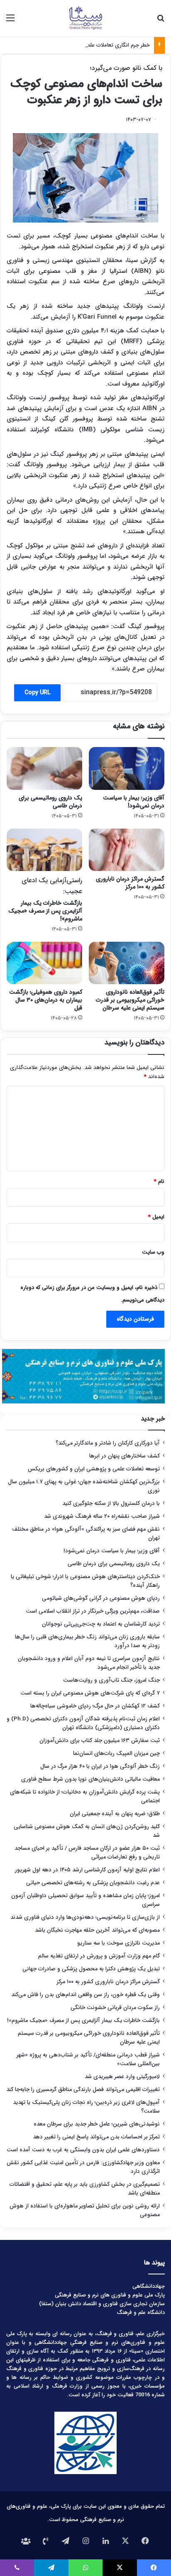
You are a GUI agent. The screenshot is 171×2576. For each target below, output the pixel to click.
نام (159, 1182)
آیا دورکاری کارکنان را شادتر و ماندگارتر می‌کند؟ (108, 1443)
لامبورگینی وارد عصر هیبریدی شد (122, 2077)
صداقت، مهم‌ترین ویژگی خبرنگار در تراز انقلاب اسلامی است (93, 1611)
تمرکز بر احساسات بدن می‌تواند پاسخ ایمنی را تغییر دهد (96, 2137)
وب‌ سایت (153, 1252)
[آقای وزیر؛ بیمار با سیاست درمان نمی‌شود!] (127, 768)
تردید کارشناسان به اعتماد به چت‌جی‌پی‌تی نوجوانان (101, 1624)
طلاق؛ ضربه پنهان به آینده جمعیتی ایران (115, 1814)
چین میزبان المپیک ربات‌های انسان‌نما (116, 1753)
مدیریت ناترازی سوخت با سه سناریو (118, 1943)
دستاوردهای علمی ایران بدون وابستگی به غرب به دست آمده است (83, 2150)
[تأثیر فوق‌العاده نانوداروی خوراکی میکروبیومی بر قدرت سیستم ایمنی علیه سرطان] (127, 963)
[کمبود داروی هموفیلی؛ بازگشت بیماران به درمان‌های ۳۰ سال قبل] (44, 963)
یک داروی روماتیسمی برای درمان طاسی (50, 802)
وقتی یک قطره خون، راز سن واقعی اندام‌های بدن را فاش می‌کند (85, 1995)
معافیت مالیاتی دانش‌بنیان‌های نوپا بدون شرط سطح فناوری (90, 1779)
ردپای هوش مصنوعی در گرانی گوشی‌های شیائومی (101, 1598)
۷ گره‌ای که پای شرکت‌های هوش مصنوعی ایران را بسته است (90, 1693)
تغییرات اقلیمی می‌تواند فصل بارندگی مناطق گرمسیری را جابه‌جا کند (83, 2090)
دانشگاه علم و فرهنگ (141, 2312)
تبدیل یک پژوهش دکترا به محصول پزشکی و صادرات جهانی (91, 1969)
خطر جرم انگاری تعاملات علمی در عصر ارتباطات (98, 45)
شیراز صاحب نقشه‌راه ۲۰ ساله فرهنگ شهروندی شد (102, 1516)
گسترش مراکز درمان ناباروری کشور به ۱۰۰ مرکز (130, 883)
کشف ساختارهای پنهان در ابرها (125, 1456)
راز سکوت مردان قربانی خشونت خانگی (115, 2008)
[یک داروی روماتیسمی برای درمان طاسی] (44, 768)
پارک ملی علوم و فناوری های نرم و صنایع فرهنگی (110, 2295)
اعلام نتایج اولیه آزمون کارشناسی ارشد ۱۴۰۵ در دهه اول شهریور (87, 1870)
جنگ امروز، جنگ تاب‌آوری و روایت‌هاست (111, 1680)
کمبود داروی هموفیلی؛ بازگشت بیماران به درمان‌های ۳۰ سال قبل (46, 1000)
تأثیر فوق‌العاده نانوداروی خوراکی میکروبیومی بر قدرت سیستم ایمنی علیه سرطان (130, 1000)
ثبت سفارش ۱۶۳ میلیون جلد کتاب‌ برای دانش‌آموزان (100, 1741)
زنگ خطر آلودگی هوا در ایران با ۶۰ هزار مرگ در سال (100, 1766)
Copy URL (37, 693)
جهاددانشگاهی (149, 2286)
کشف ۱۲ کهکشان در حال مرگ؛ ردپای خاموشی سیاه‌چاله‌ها (95, 1706)
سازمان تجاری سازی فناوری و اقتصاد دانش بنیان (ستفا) (102, 2304)
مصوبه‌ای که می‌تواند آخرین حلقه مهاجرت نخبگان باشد (97, 1930)
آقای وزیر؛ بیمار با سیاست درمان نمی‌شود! (134, 802)
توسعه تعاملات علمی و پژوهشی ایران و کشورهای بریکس (94, 1469)
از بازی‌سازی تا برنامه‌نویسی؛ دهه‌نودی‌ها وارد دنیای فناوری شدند (85, 1917)
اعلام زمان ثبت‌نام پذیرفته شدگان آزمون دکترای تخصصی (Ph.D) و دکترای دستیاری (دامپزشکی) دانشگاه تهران (83, 1723)
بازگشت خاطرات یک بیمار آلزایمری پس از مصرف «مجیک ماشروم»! (45, 899)
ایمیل (156, 1217)
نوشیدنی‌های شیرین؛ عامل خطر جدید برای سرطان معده (97, 2124)
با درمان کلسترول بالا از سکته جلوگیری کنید (111, 1503)
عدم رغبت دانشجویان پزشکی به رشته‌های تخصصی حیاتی (93, 1883)
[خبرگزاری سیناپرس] (85, 18)
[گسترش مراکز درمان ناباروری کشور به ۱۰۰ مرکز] (127, 850)
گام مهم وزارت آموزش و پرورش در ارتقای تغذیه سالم (99, 1956)
